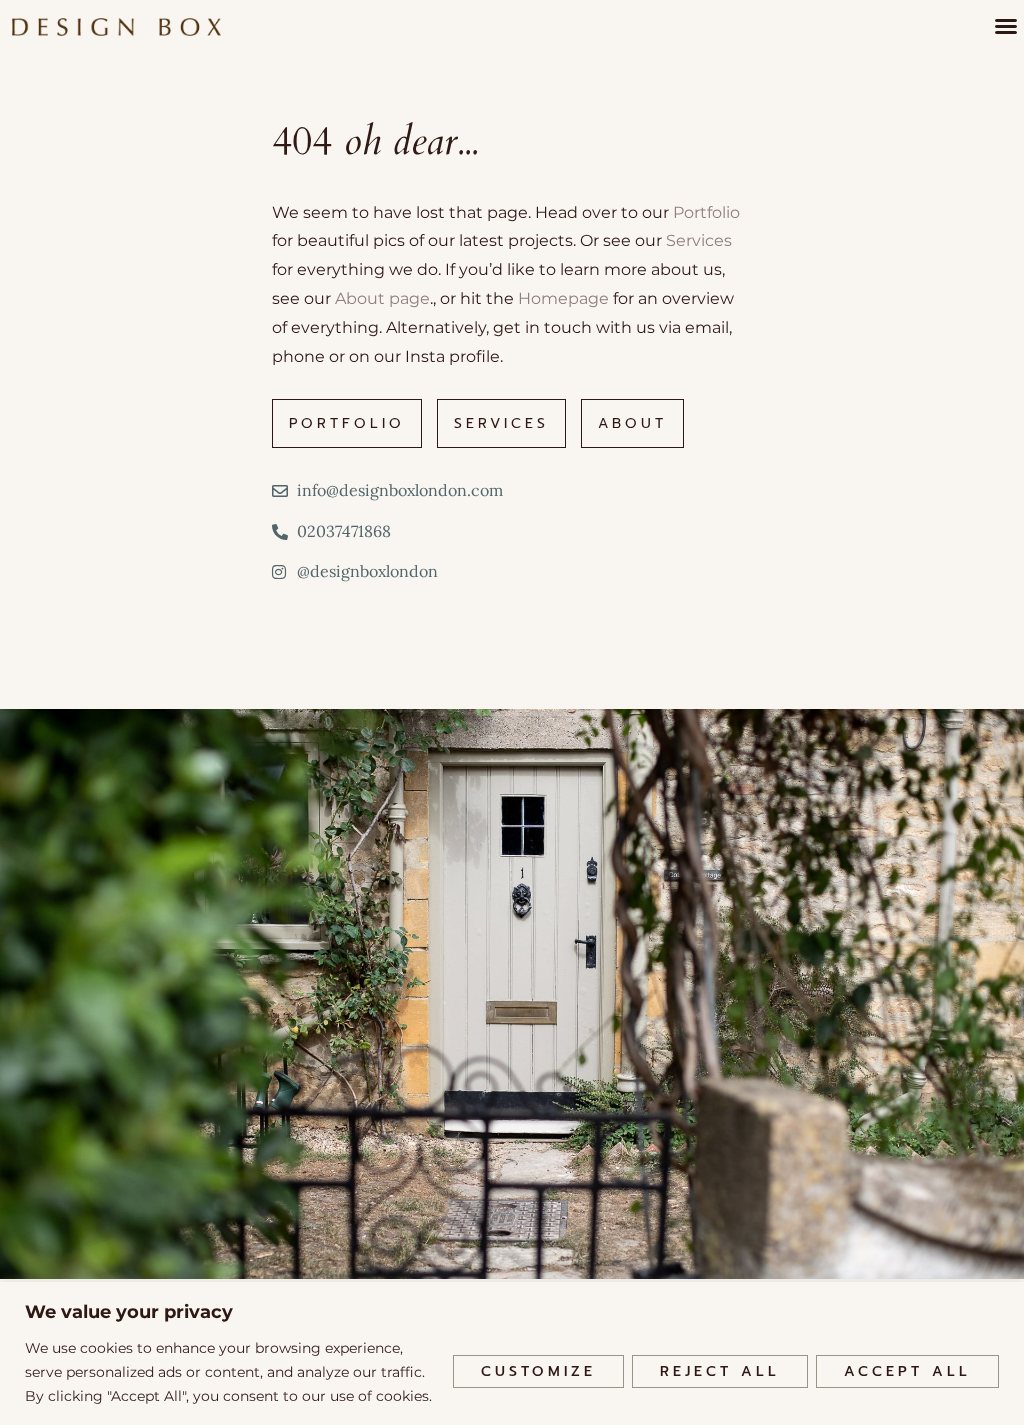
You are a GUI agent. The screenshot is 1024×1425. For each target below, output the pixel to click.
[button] (1006, 26)
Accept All (907, 1371)
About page (382, 298)
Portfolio (706, 212)
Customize (538, 1371)
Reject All (720, 1371)
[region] (512, 1353)
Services (699, 240)
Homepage (563, 298)
